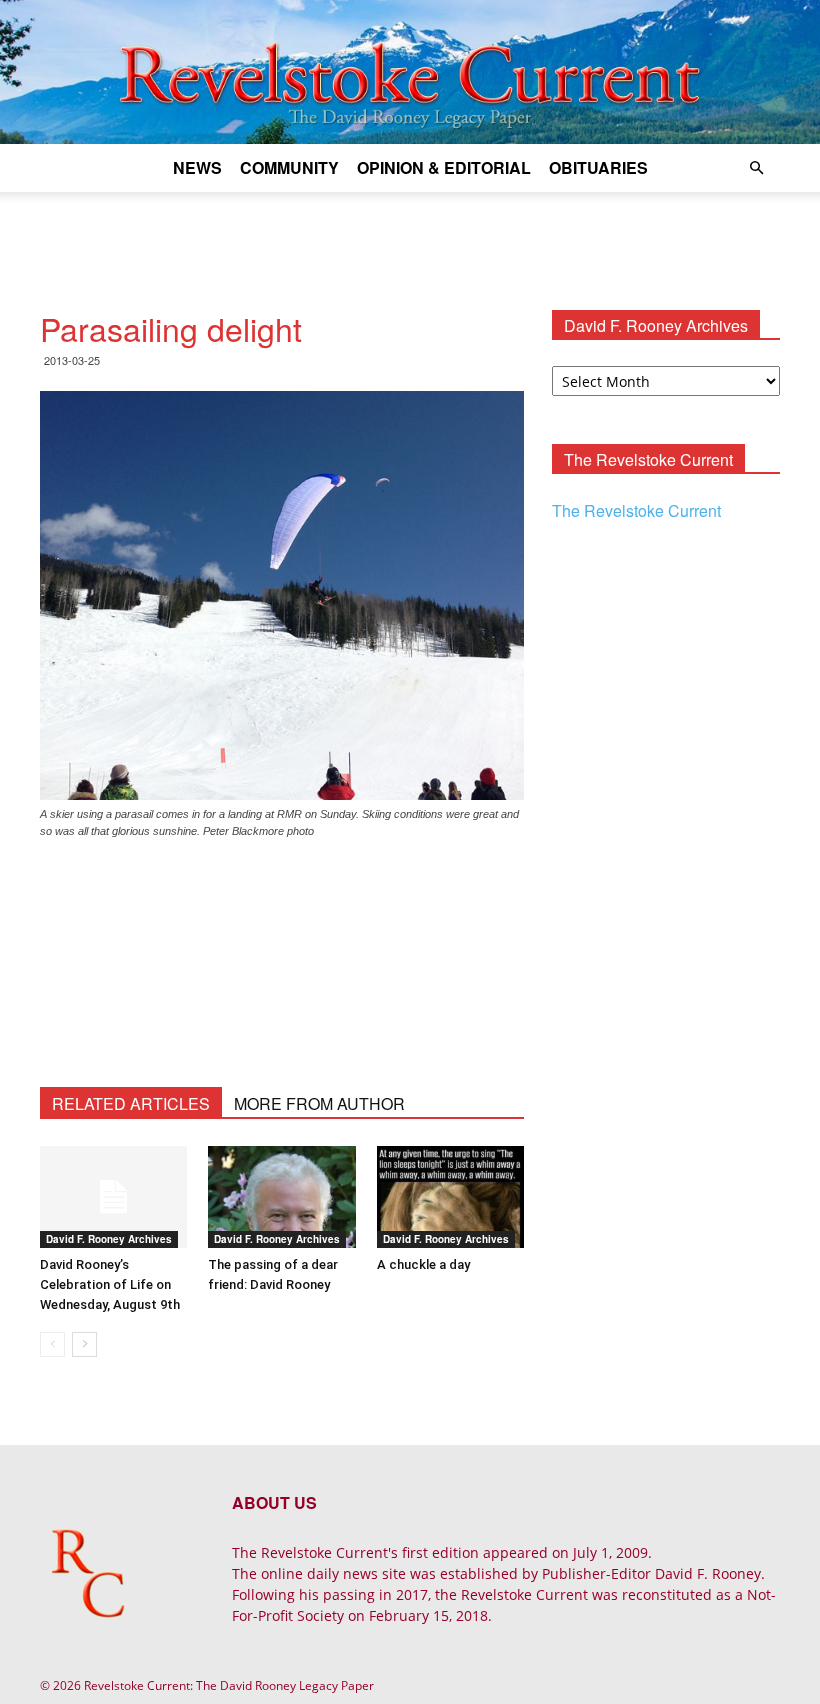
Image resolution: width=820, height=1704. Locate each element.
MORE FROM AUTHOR (319, 1103)
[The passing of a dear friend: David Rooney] (281, 1196)
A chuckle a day (423, 1264)
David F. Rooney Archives (109, 1239)
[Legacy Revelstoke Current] (410, 72)
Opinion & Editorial (444, 167)
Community (289, 167)
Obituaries (598, 167)
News (197, 167)
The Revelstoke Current (636, 510)
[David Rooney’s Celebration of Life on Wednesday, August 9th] (113, 1196)
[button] (756, 168)
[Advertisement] (410, 236)
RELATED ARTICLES (131, 1103)
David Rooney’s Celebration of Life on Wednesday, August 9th (110, 1284)
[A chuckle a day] (450, 1196)
